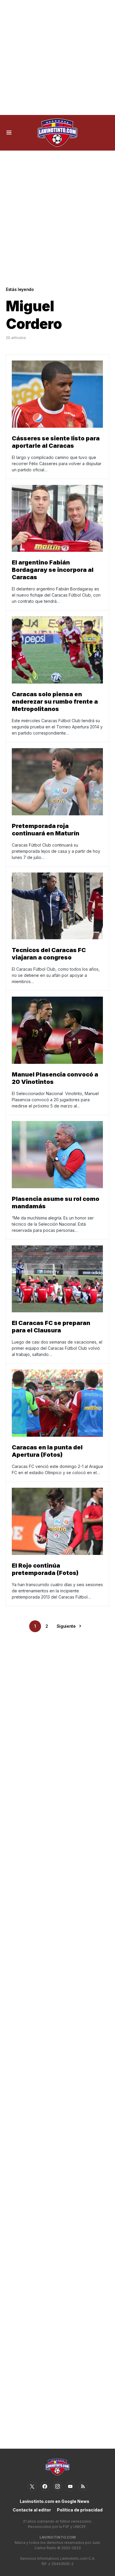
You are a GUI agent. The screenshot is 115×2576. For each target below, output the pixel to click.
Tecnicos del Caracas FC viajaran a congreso (49, 954)
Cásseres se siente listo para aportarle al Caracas (56, 442)
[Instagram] (57, 2486)
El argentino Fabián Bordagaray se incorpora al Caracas (53, 570)
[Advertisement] (57, 57)
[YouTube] (70, 2486)
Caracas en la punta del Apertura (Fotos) (47, 1451)
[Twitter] (32, 2486)
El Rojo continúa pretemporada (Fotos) (45, 1569)
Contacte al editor (32, 2510)
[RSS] (83, 2486)
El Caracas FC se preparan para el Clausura (51, 1327)
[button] (9, 133)
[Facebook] (45, 2486)
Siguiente (66, 1626)
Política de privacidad (80, 2510)
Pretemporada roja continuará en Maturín (46, 830)
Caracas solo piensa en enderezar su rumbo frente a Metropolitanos (55, 702)
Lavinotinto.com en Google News (55, 2501)
